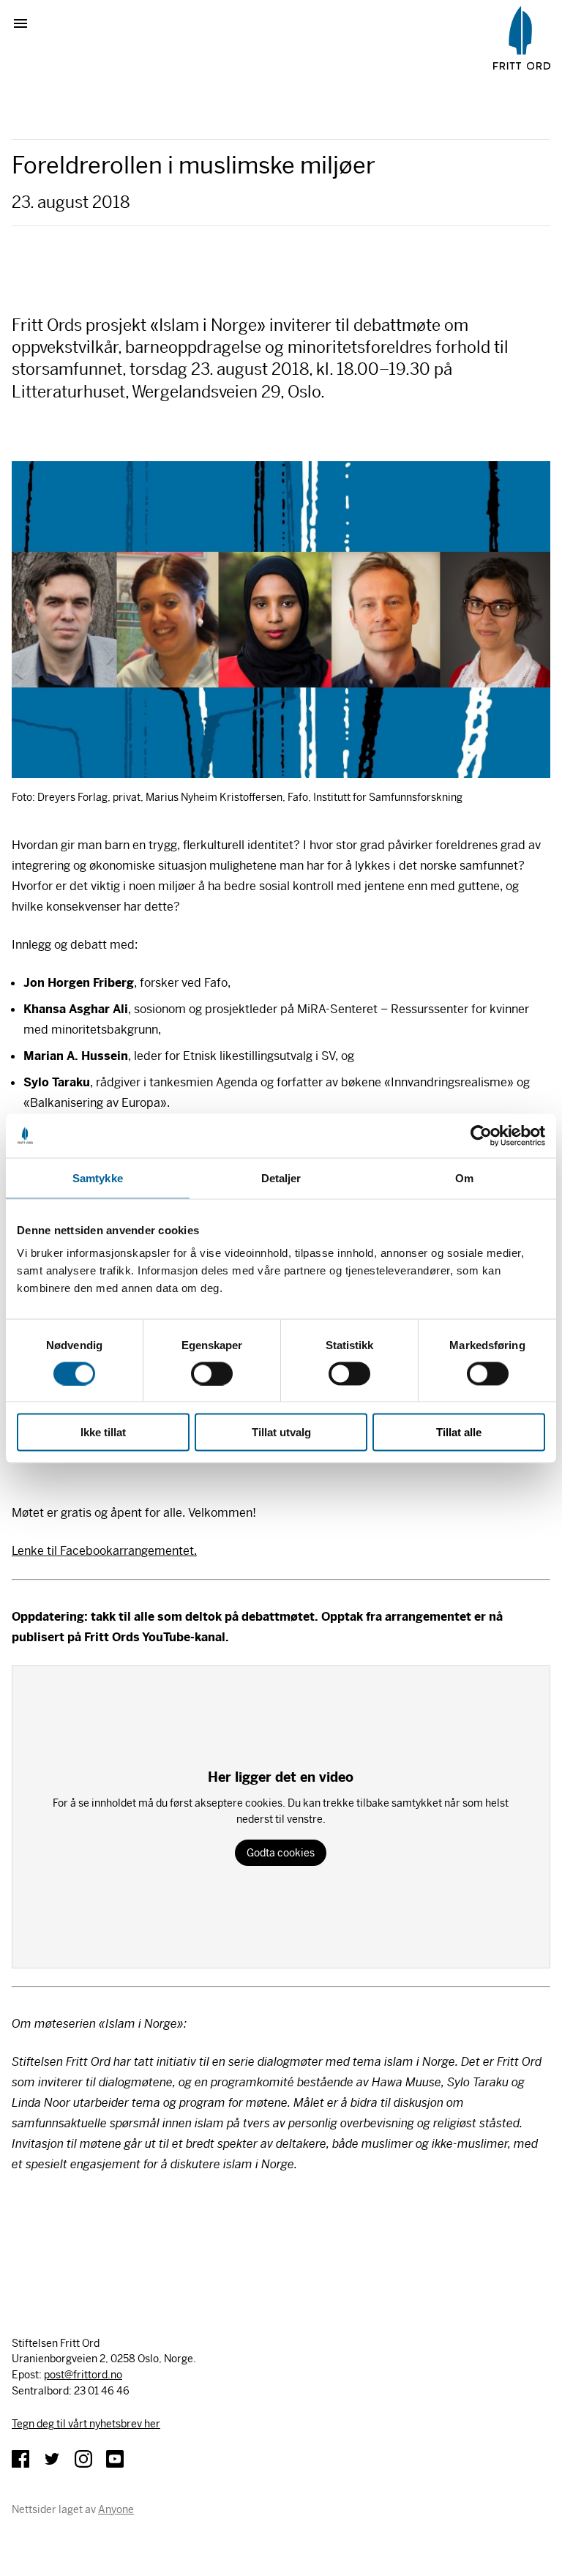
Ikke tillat (103, 1432)
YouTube (115, 2459)
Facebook (20, 2459)
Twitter (52, 2459)
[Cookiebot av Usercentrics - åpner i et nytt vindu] (481, 1135)
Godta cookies (281, 1853)
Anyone (116, 2509)
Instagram (83, 2459)
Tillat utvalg (281, 1432)
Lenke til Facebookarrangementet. (104, 1551)
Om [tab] (464, 1177)
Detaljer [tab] (281, 1177)
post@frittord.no (83, 2375)
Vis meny (26, 23)
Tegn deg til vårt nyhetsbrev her (86, 2424)
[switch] (212, 1373)
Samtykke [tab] (98, 1177)
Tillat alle (459, 1432)
